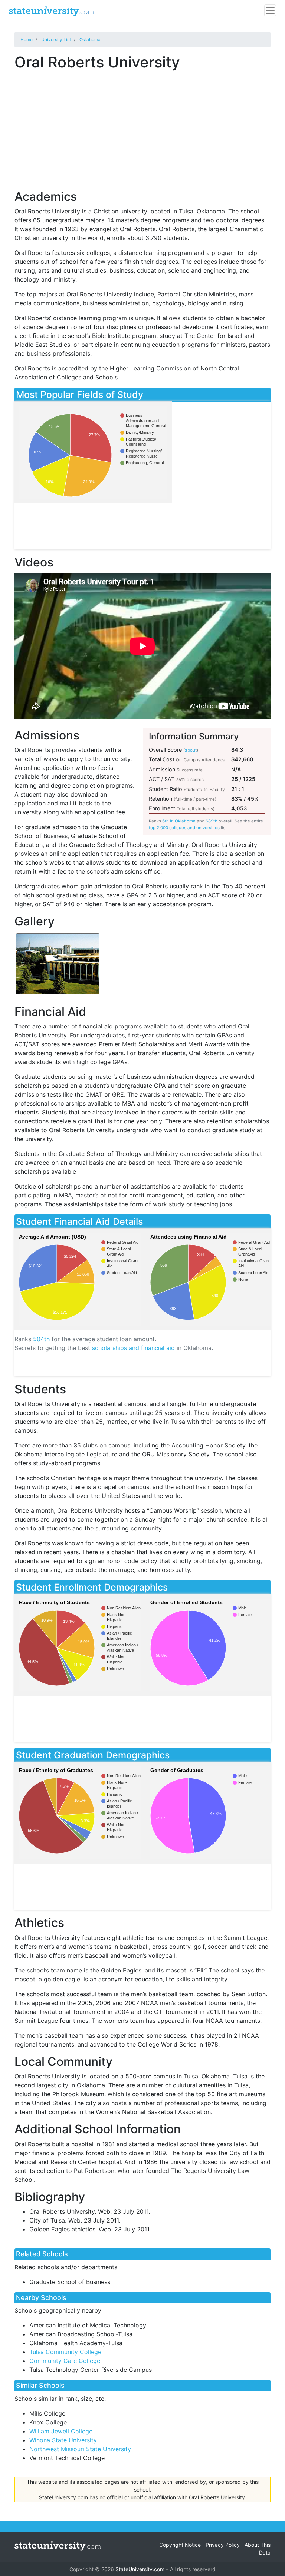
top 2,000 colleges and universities (184, 828)
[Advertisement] (142, 126)
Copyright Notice (180, 2545)
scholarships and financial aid (133, 1348)
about (191, 750)
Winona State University (63, 2440)
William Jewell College (61, 2431)
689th (212, 821)
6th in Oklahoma (179, 821)
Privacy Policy (223, 2545)
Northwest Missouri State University (80, 2449)
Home (27, 39)
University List (56, 39)
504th (41, 1339)
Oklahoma (90, 39)
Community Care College (65, 2361)
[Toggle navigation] (270, 10)
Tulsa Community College (65, 2352)
